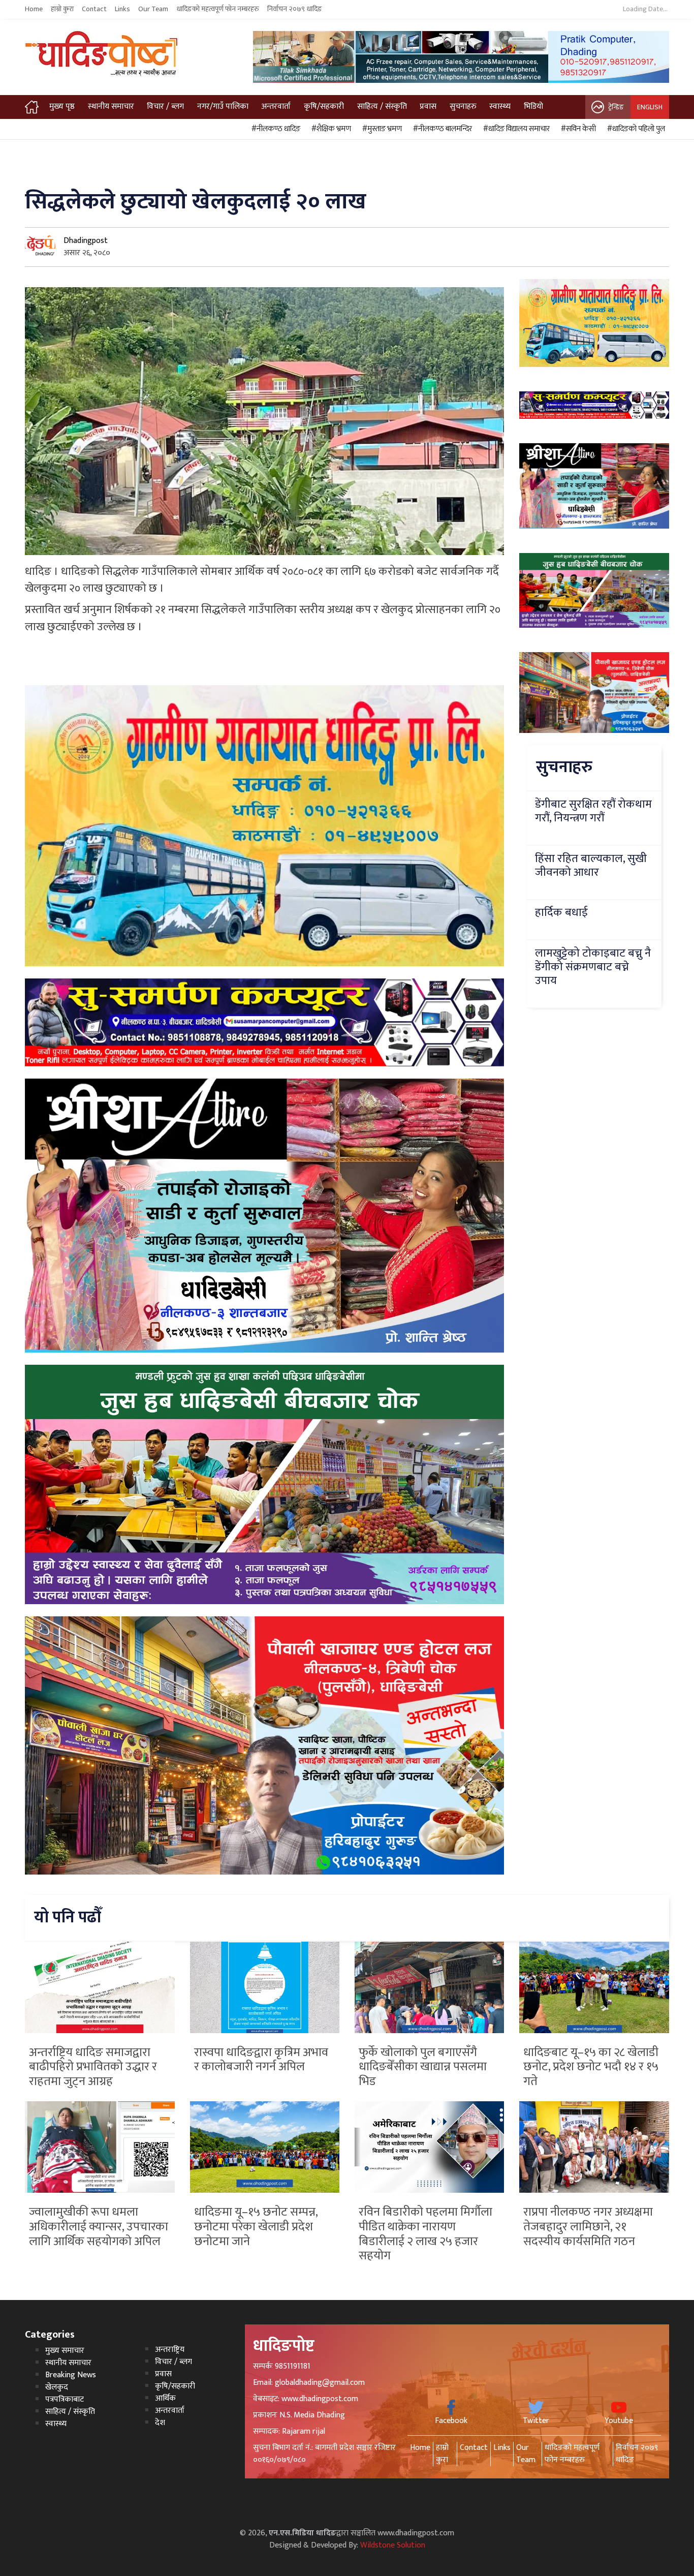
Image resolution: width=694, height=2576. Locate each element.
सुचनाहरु (463, 106)
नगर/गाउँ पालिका (223, 106)
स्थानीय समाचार (111, 106)
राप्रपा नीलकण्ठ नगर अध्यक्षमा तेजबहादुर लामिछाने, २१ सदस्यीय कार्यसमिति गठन (588, 2227)
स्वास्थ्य (500, 106)
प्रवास (428, 106)
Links (122, 9)
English (650, 107)
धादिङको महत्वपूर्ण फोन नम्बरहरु (218, 9)
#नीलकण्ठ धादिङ (274, 129)
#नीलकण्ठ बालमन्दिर (441, 129)
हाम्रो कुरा (62, 9)
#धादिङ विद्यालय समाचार (515, 129)
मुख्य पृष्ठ (62, 106)
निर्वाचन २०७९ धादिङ (295, 9)
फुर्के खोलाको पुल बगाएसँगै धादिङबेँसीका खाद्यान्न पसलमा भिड (423, 2067)
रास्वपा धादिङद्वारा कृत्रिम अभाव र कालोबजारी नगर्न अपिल (261, 2060)
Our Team (153, 9)
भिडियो (533, 106)
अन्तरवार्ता (276, 106)
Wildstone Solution (393, 2545)
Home (34, 9)
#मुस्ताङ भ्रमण (381, 129)
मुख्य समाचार (65, 2351)
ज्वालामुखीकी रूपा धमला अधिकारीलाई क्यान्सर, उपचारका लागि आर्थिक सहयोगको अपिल (99, 2227)
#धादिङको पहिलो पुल (635, 129)
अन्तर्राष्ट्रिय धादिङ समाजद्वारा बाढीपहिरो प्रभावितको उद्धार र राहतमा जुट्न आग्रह (93, 2067)
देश (160, 2423)
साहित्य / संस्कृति (382, 106)
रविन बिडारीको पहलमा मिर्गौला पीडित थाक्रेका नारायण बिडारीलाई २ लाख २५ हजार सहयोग (425, 2234)
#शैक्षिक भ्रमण (330, 129)
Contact (94, 9)
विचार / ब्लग (165, 106)
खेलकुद (57, 2387)
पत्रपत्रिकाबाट (65, 2399)
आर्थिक (165, 2398)
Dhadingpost (86, 241)
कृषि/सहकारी (324, 106)
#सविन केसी (577, 129)
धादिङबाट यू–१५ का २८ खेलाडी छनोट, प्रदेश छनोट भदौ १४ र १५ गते (591, 2067)
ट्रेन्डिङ (616, 107)
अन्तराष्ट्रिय (170, 2350)
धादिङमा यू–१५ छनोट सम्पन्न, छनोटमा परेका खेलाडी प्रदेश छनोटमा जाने (256, 2227)
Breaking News (71, 2375)
